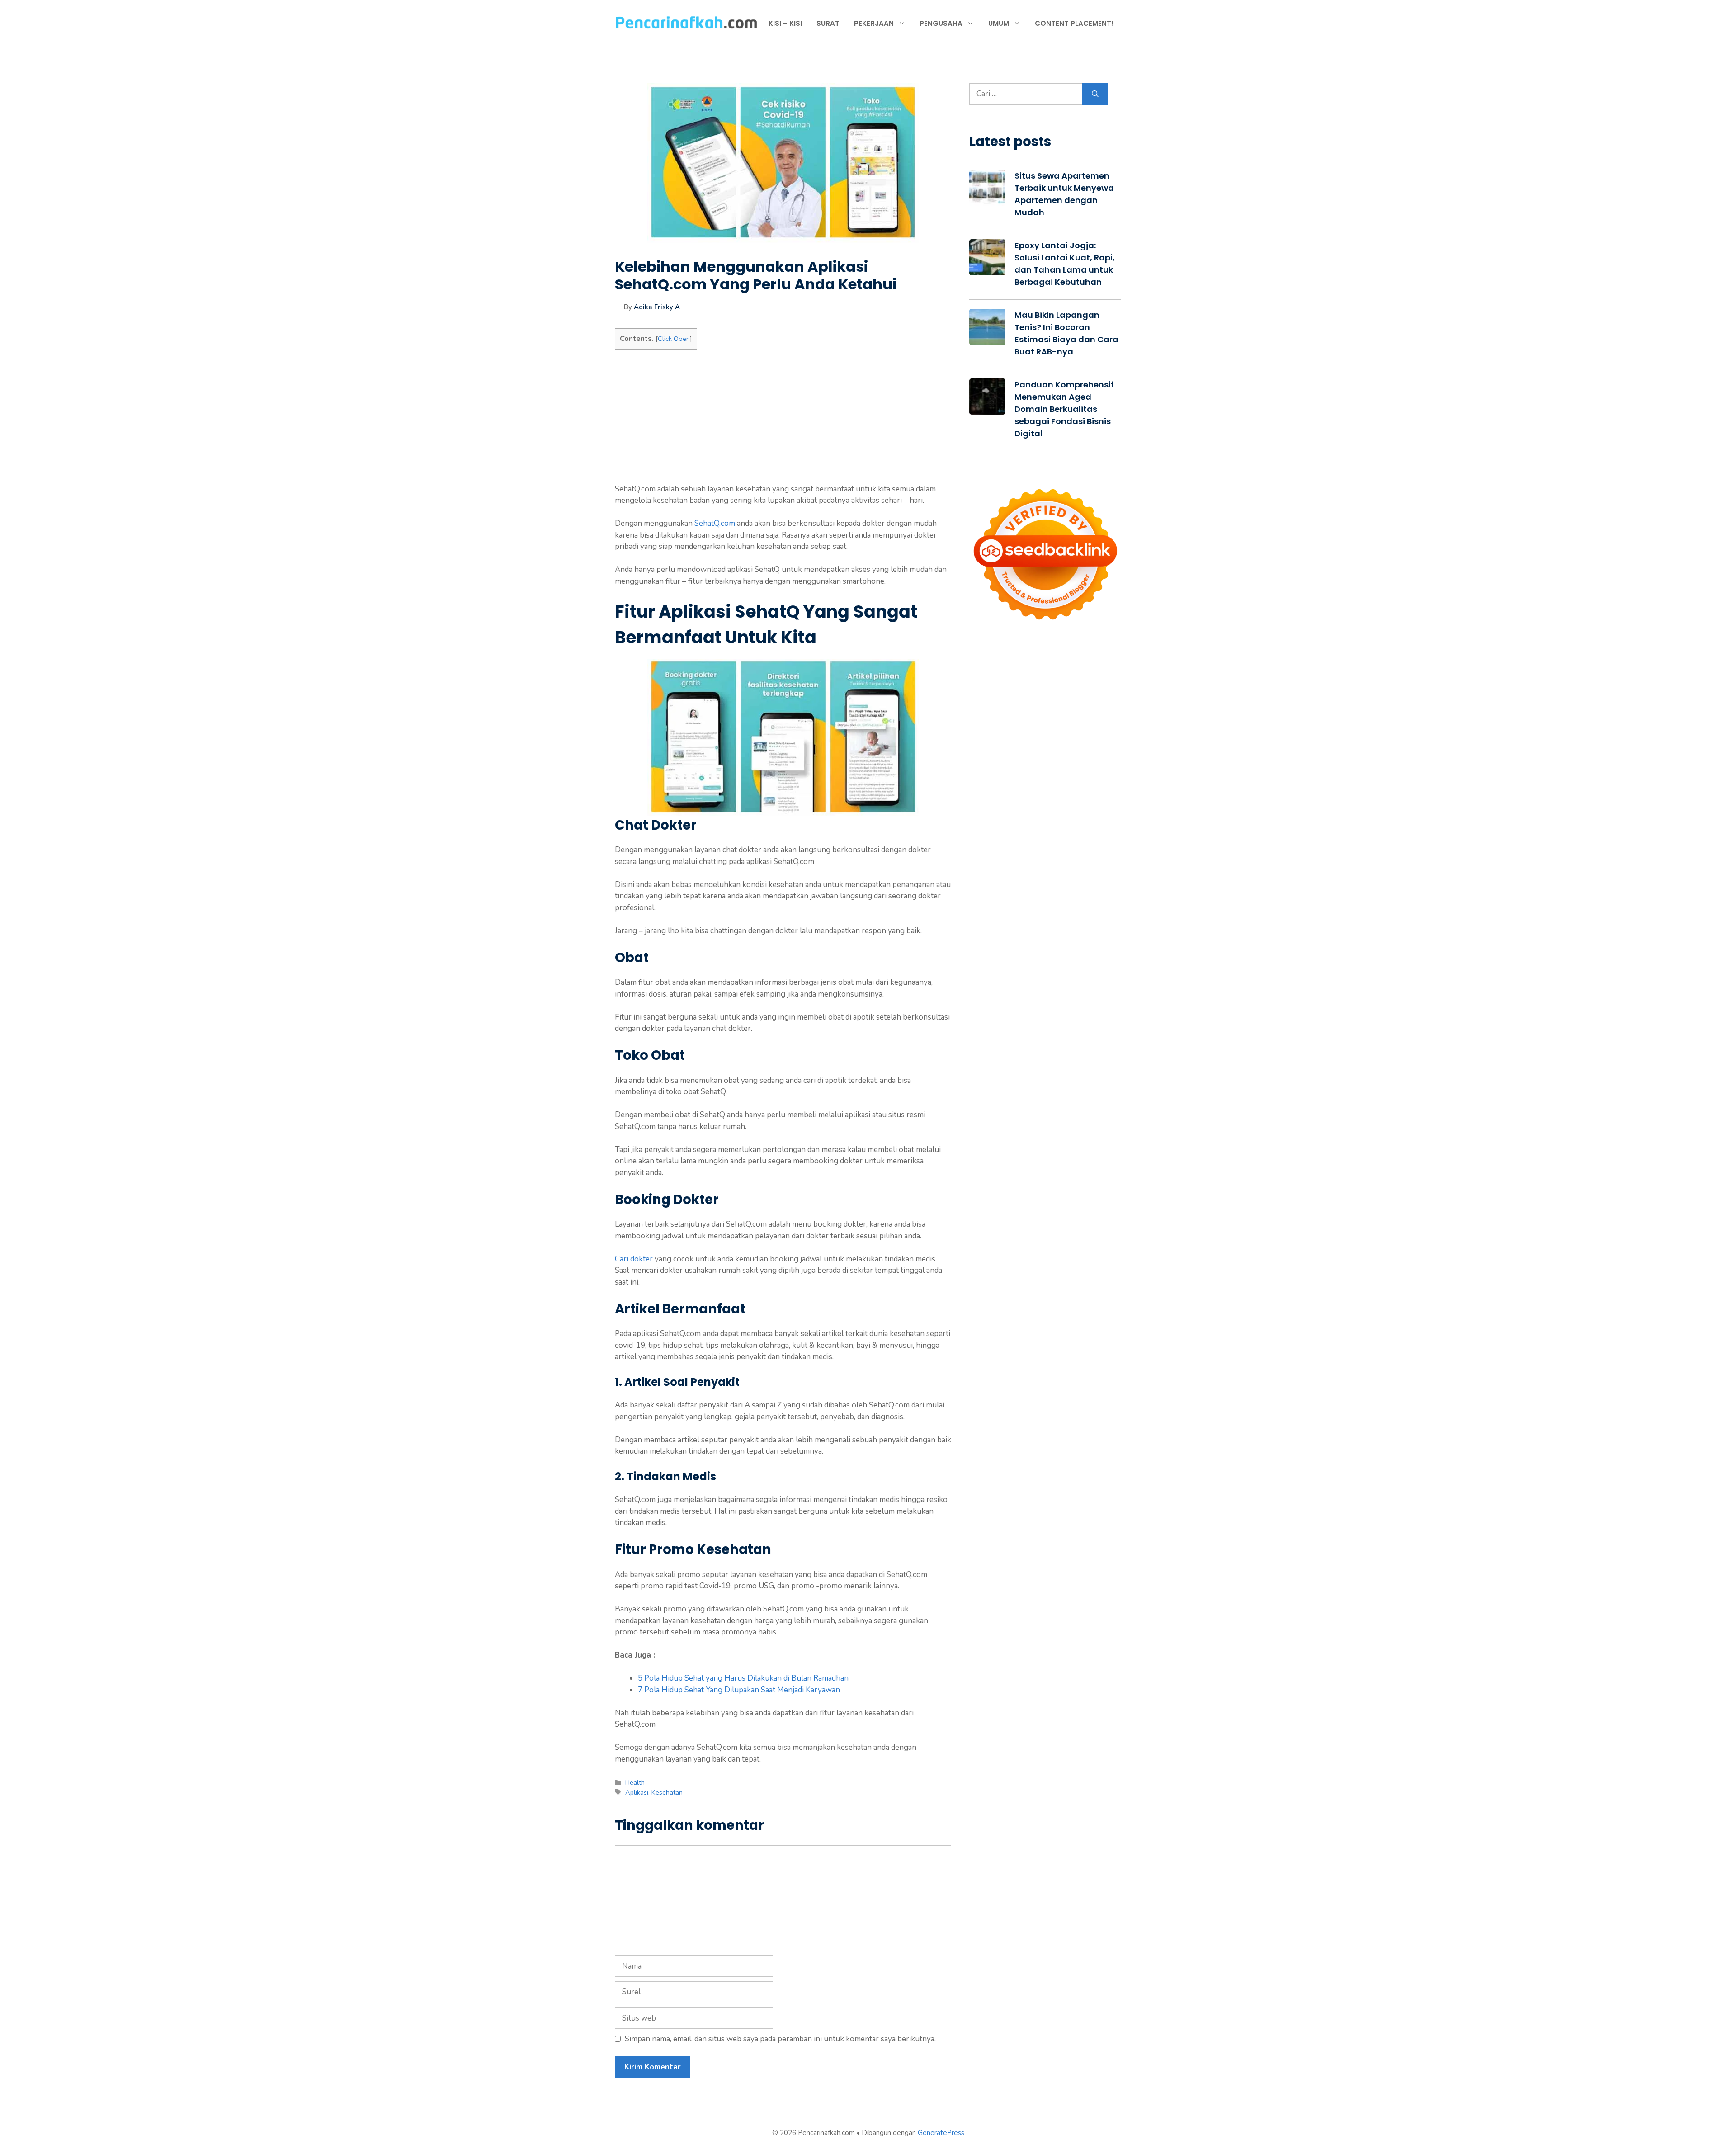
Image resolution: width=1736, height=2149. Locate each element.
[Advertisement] (783, 420)
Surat (828, 23)
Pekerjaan (874, 23)
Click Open (674, 339)
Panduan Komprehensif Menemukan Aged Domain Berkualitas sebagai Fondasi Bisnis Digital (1064, 409)
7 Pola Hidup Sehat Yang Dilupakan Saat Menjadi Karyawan (739, 1690)
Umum (999, 23)
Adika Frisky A (657, 307)
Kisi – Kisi (785, 23)
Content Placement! (1074, 23)
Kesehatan (667, 1792)
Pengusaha (941, 23)
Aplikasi (637, 1792)
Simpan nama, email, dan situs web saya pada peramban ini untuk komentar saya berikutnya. (780, 2039)
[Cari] (1095, 94)
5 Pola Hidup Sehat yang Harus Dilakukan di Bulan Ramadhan (743, 1678)
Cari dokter (634, 1259)
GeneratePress (941, 2133)
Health (635, 1782)
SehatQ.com (715, 523)
